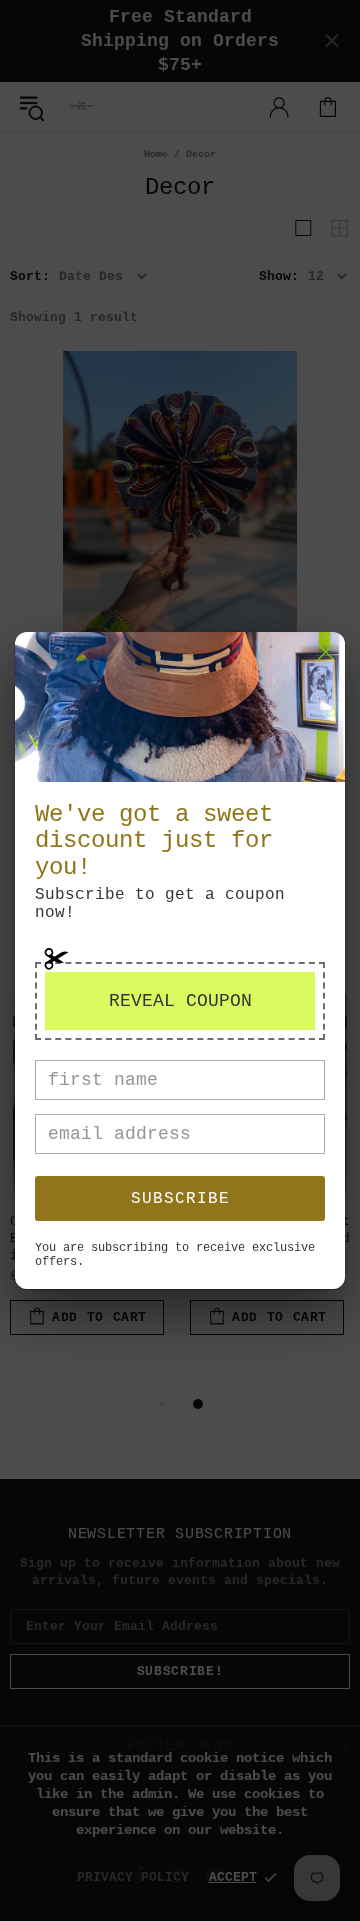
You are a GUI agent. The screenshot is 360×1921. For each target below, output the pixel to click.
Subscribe (180, 1199)
